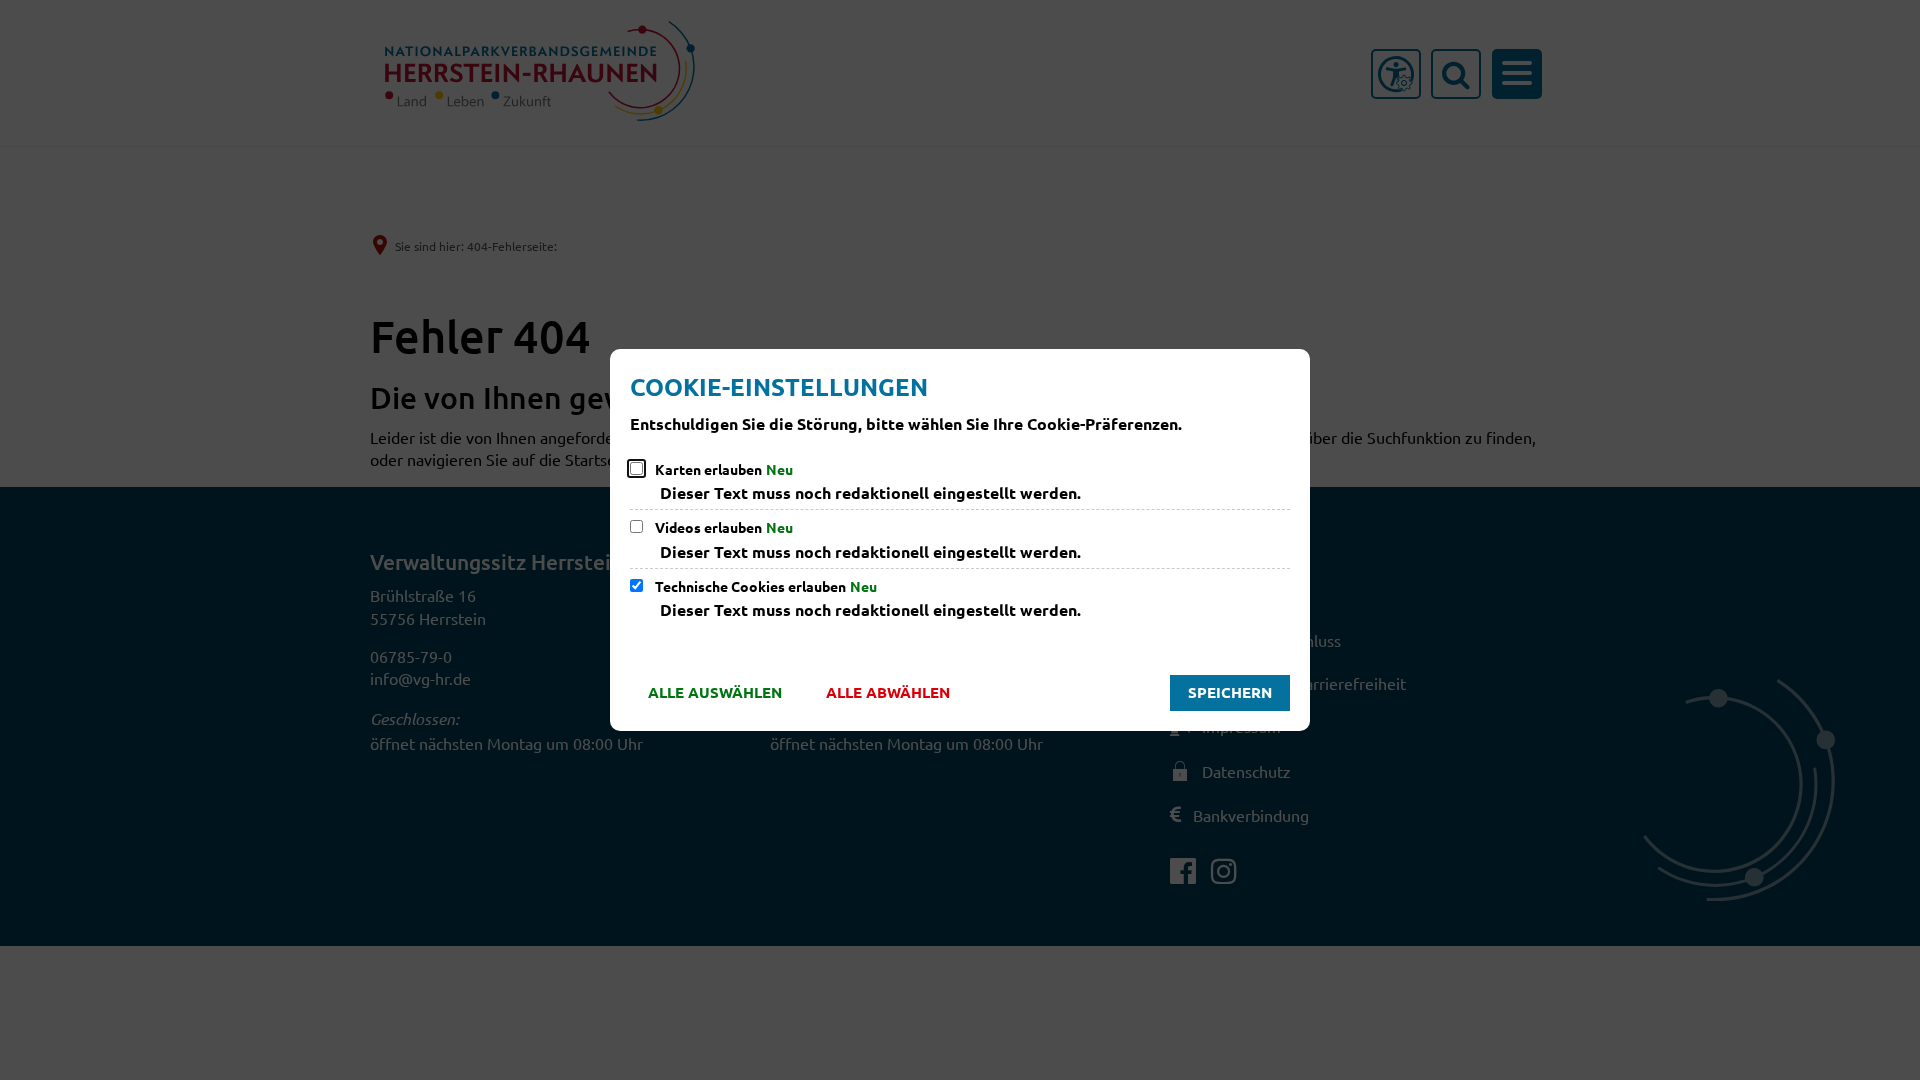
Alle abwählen (888, 692)
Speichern (1230, 692)
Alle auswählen (715, 692)
